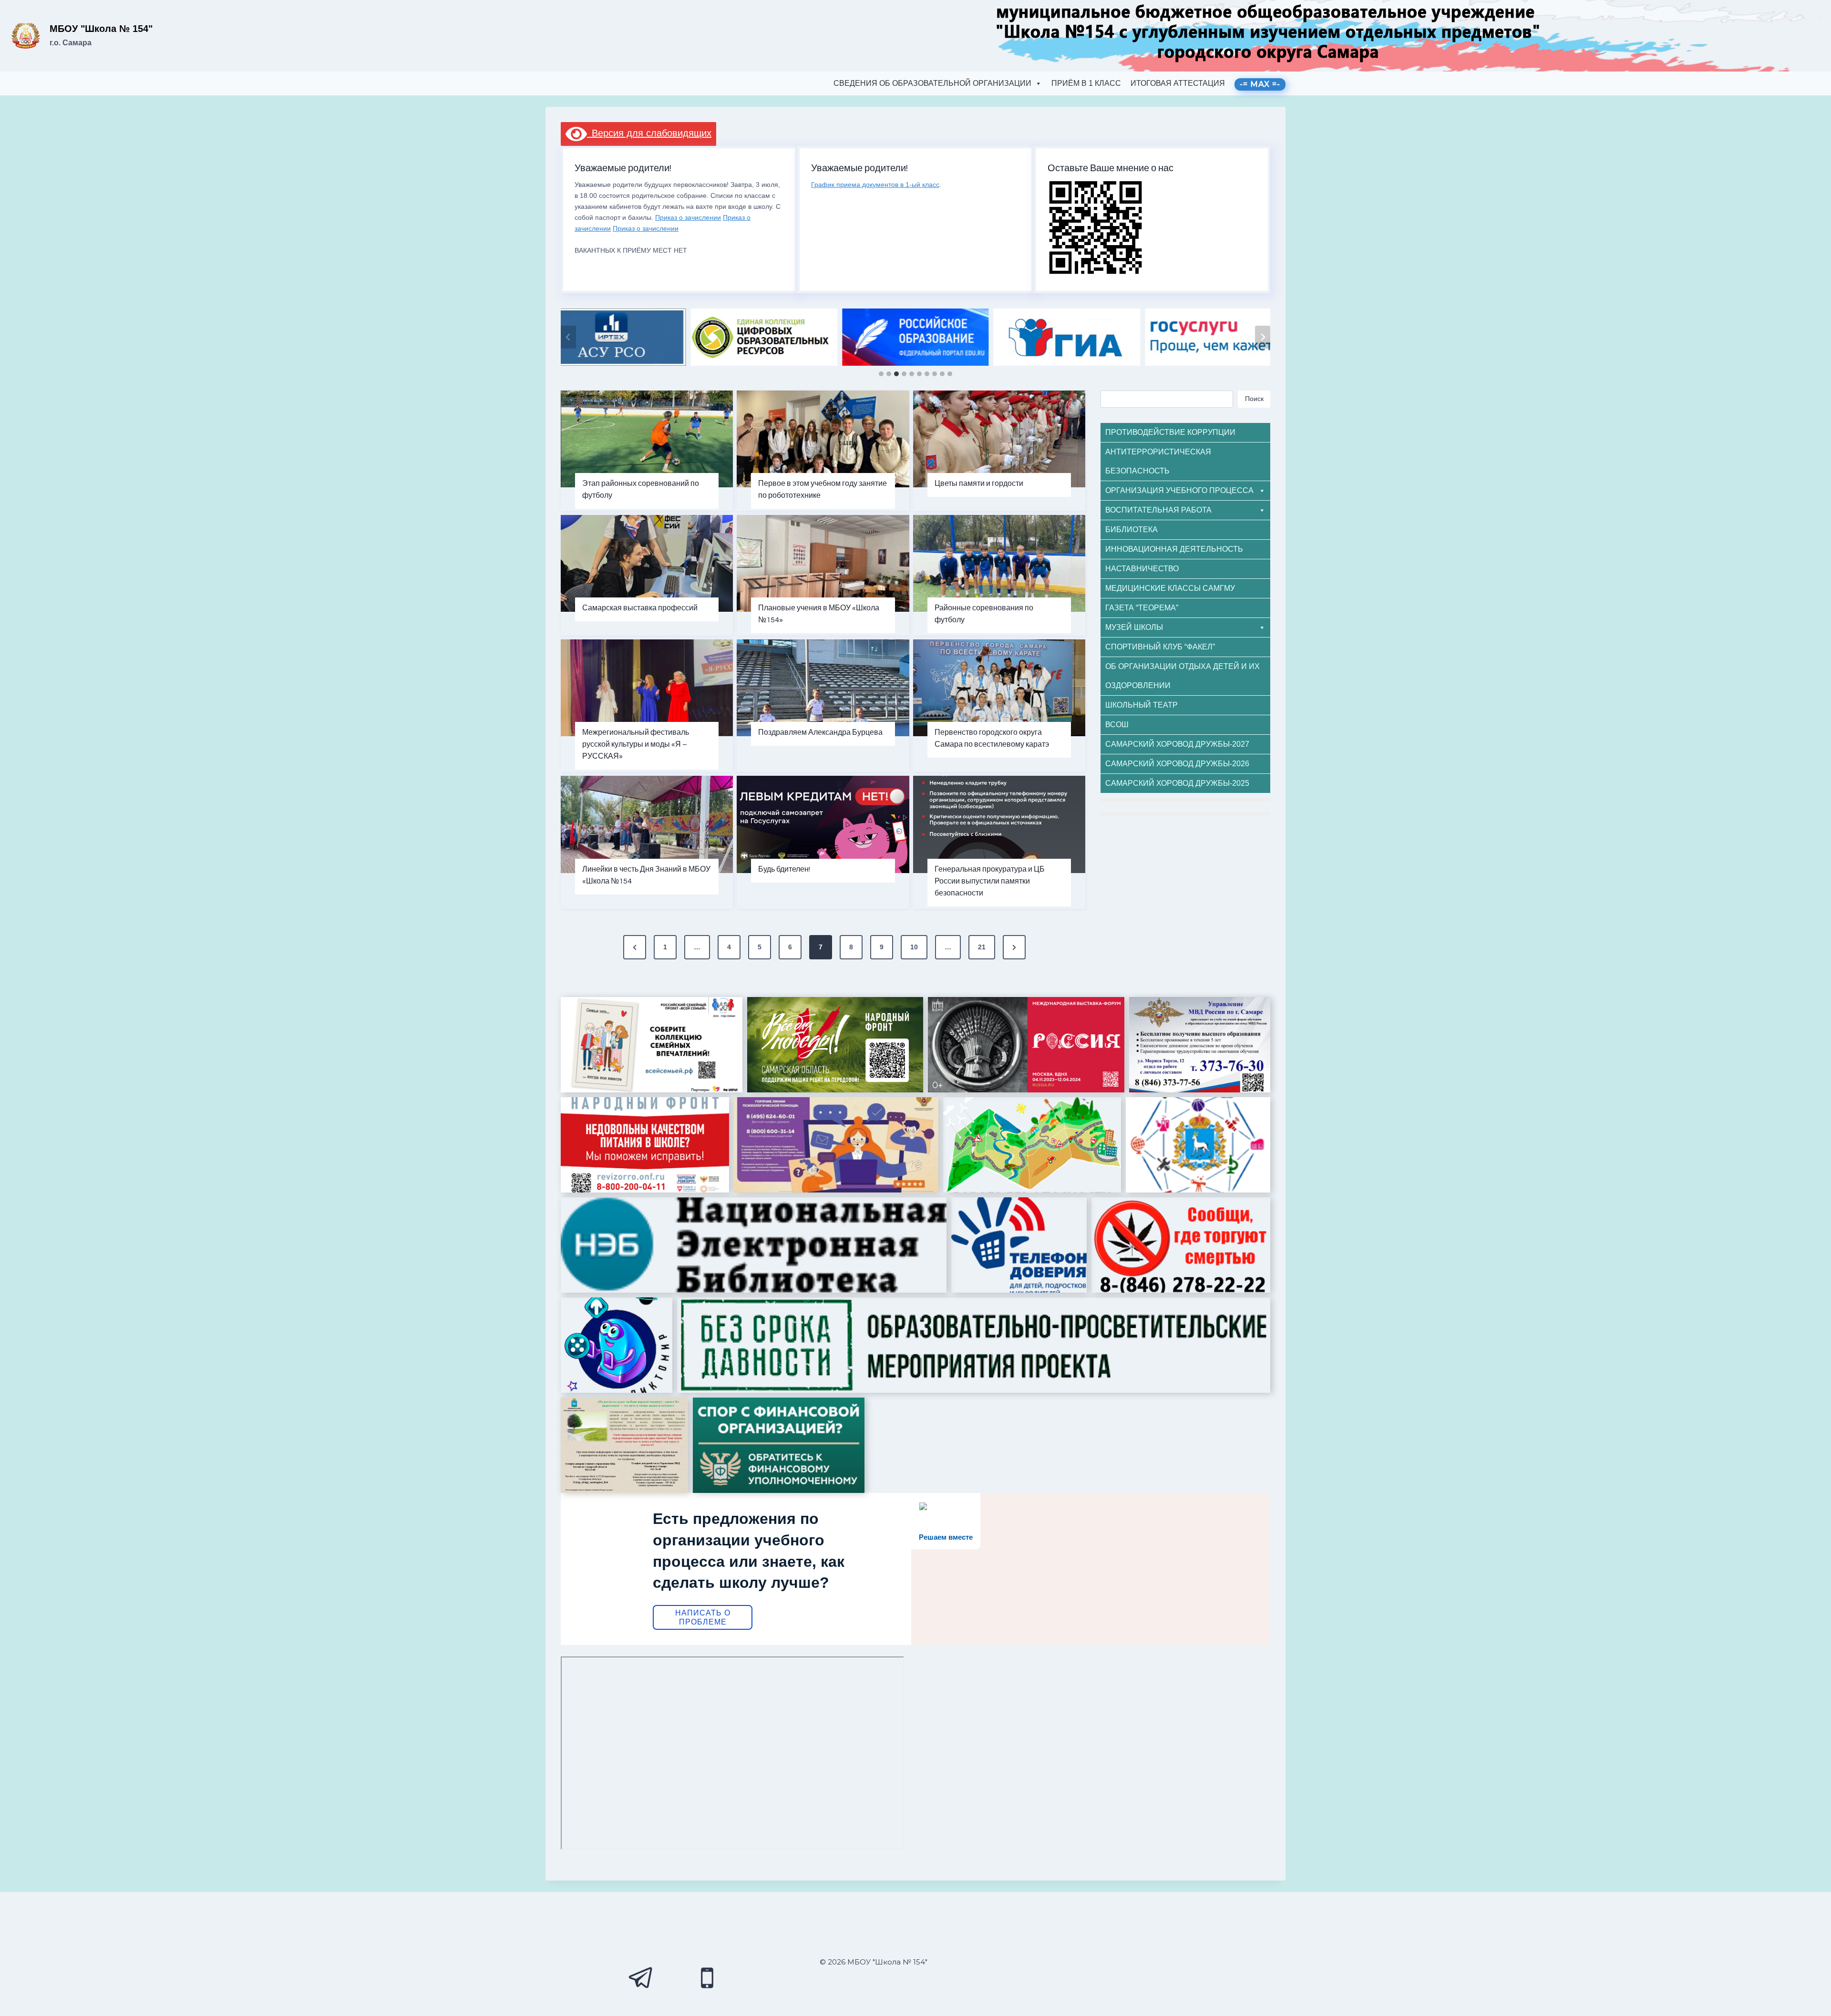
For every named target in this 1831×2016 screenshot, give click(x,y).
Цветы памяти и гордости (979, 483)
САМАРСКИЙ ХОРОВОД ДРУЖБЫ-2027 (1177, 744)
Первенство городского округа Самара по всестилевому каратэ (992, 738)
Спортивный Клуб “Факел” (1160, 647)
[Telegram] (641, 1978)
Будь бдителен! (784, 869)
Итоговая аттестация (1178, 83)
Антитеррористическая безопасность (1158, 461)
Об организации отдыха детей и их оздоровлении (1183, 676)
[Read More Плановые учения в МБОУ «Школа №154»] (823, 563)
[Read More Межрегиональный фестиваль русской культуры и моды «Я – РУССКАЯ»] (647, 688)
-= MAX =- (1260, 84)
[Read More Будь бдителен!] (823, 824)
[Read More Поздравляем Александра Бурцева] (823, 688)
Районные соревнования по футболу (984, 614)
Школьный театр (1142, 705)
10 (914, 947)
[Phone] (707, 1978)
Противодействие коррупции (1170, 432)
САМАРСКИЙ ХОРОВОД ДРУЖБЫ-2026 (1177, 764)
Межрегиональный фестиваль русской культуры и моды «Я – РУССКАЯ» (636, 744)
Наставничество (1142, 569)
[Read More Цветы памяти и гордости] (999, 439)
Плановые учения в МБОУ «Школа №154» (819, 614)
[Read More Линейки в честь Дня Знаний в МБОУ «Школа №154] (647, 824)
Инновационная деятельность (1174, 549)
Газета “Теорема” (1142, 608)
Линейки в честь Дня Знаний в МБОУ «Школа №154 (646, 875)
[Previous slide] (568, 337)
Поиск (1254, 399)
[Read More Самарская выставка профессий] (647, 563)
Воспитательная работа (1158, 510)
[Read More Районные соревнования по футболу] (999, 563)
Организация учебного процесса (1179, 490)
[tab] (881, 374)
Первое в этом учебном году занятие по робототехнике (823, 489)
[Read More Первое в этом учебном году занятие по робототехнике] (823, 439)
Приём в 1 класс (1086, 83)
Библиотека (1132, 530)
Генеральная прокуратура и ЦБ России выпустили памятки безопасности (990, 881)
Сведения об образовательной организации (932, 83)
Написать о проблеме (703, 1617)
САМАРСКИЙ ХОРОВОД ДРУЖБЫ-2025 (1177, 783)
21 (982, 947)
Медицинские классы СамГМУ (1170, 588)
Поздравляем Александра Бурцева (820, 732)
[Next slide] (1263, 337)
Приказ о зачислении (688, 217)
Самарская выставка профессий (640, 608)
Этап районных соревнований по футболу (641, 489)
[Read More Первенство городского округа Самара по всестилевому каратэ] (999, 688)
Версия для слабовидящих (649, 133)
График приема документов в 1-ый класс (875, 185)
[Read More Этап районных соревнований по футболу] (647, 439)
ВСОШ (1117, 725)
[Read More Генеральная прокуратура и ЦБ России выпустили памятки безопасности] (999, 824)
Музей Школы (1134, 627)
